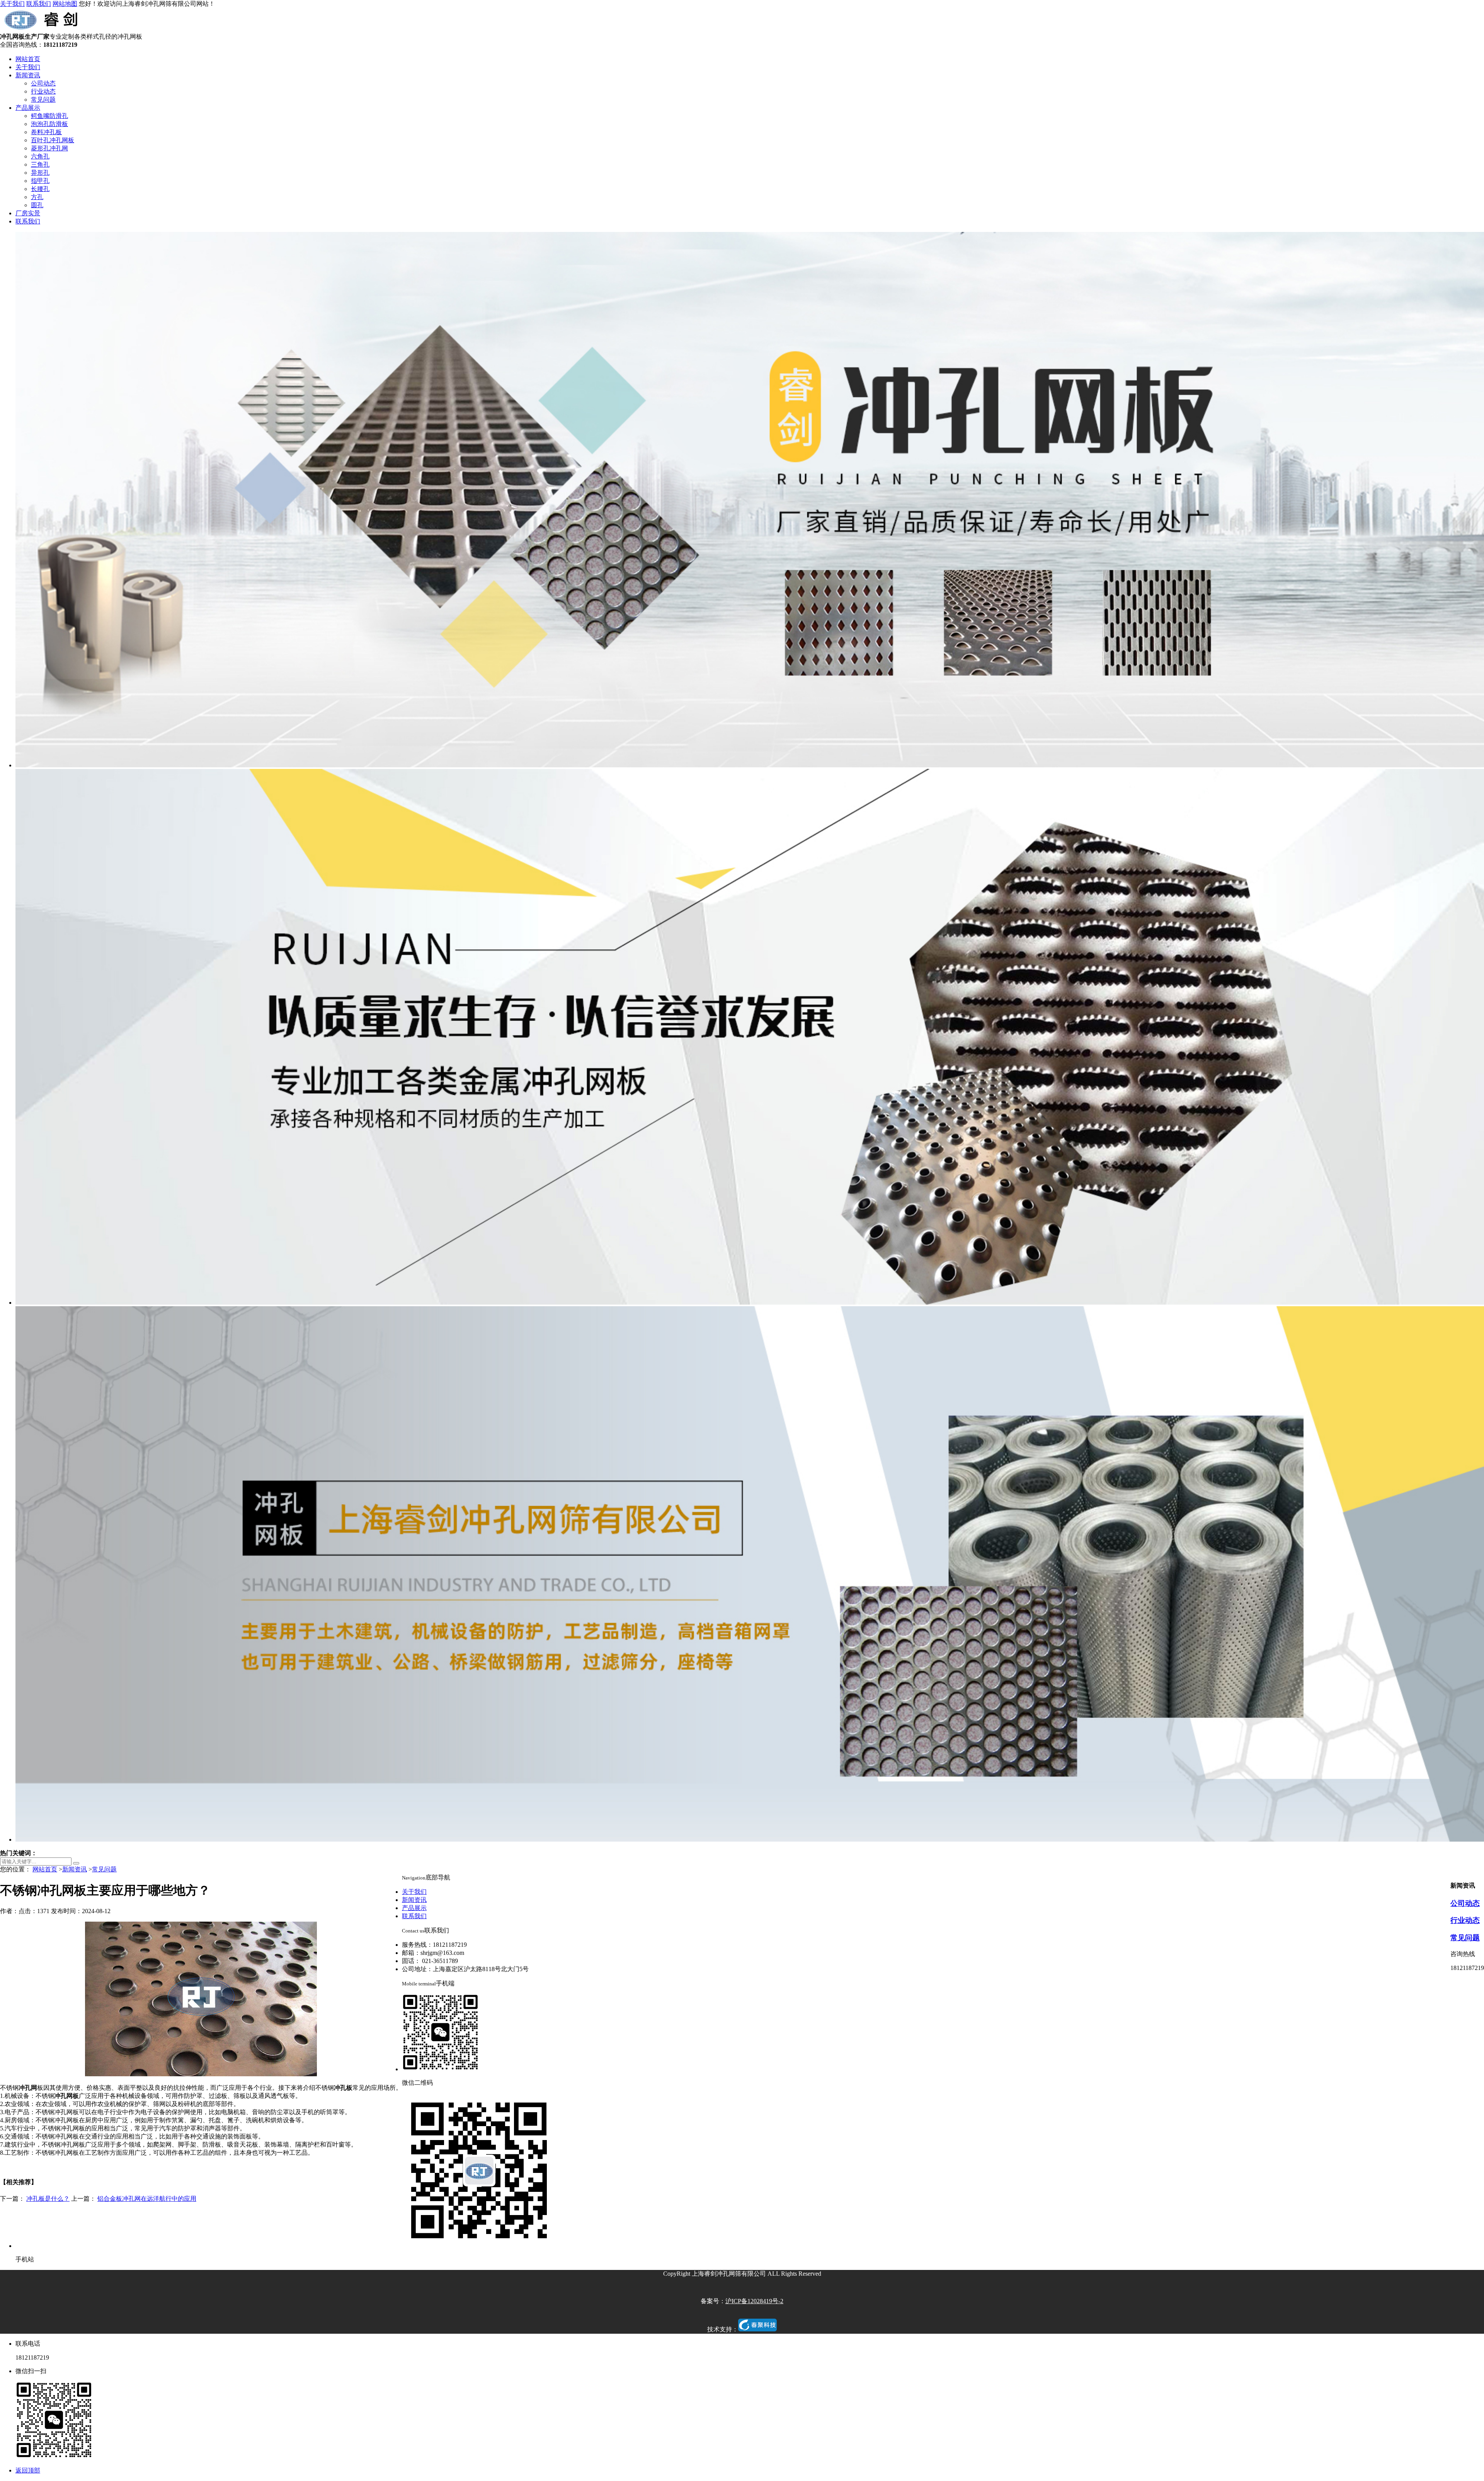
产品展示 (28, 108)
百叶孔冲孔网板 (53, 140)
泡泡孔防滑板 (49, 124)
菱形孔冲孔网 (49, 148)
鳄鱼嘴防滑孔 (49, 116)
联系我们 (39, 4)
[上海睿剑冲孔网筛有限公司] (43, 29)
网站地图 (65, 4)
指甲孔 (40, 181)
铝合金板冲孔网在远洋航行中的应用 (147, 2199)
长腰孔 (40, 189)
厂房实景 (28, 213)
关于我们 (12, 4)
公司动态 (43, 83)
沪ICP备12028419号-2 (754, 2301)
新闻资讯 (28, 75)
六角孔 (40, 156)
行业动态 (43, 91)
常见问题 (43, 100)
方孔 (37, 197)
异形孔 (40, 173)
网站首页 (28, 59)
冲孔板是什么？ (48, 2199)
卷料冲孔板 (46, 132)
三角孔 (40, 164)
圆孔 (37, 205)
